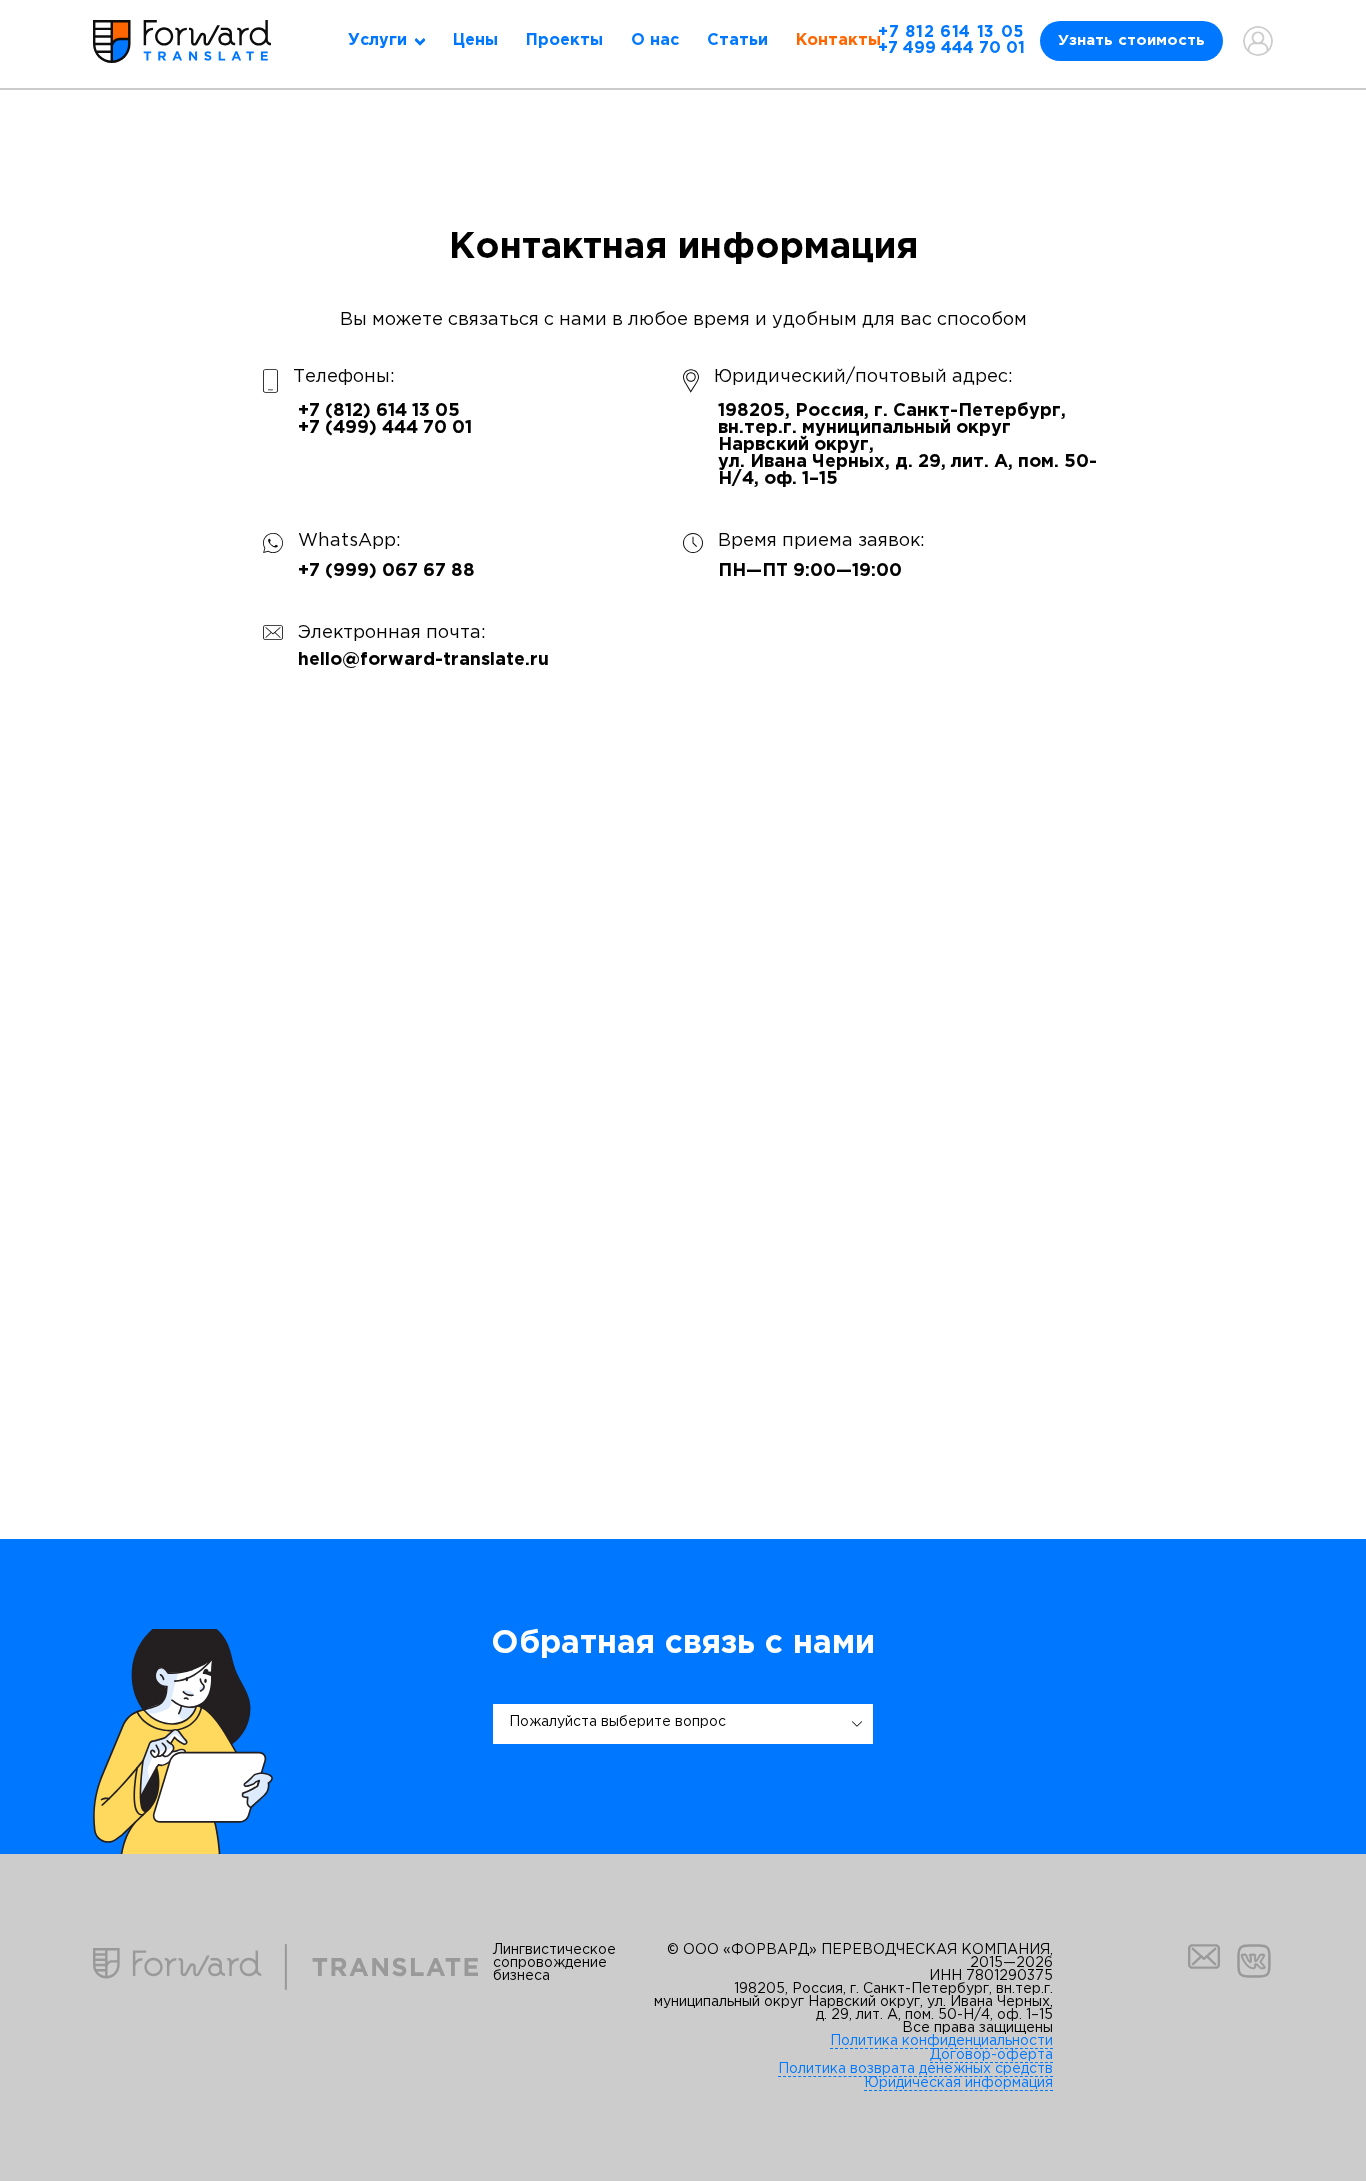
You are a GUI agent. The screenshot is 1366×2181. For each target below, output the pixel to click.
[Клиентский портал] (1258, 41)
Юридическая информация (958, 2083)
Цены (475, 40)
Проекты (564, 40)
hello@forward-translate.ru (423, 660)
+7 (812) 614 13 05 (379, 411)
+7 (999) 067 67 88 (386, 571)
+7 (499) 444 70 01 (385, 428)
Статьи (737, 40)
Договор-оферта (991, 2055)
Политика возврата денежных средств (915, 2069)
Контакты (838, 40)
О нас (655, 40)
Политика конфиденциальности (941, 2041)
